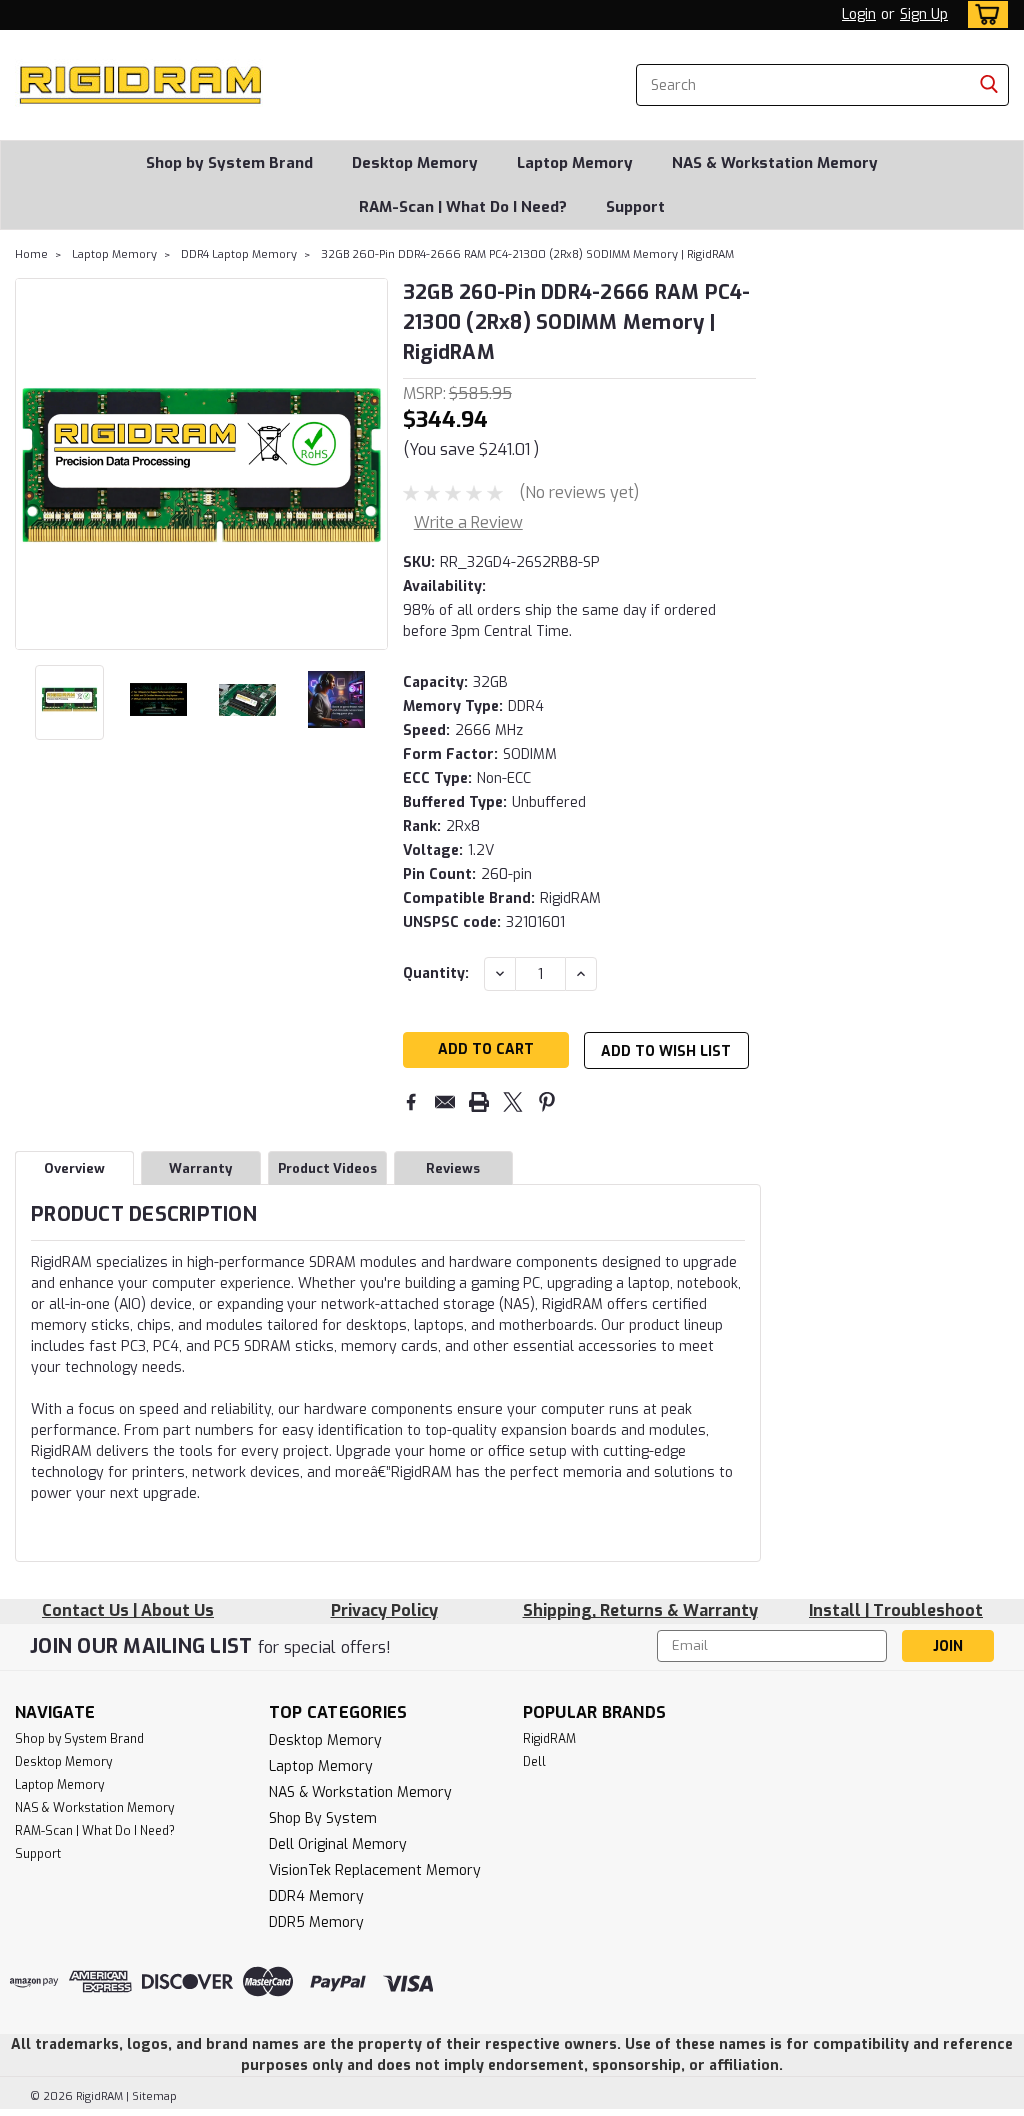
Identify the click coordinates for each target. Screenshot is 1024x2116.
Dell (534, 1762)
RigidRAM (549, 1739)
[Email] (445, 1102)
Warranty (200, 1168)
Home (31, 254)
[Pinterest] (547, 1102)
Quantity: (436, 973)
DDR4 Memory (316, 1896)
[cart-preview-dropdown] (983, 14)
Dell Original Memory (338, 1844)
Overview (74, 1168)
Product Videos (327, 1168)
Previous (32, 464)
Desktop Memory (415, 163)
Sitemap (154, 2096)
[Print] (479, 1102)
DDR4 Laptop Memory (239, 254)
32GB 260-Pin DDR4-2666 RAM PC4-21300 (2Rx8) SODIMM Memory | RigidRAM (527, 254)
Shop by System (323, 1818)
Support (635, 207)
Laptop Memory (575, 163)
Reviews (453, 1168)
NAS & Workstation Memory (775, 163)
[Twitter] (513, 1102)
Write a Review (468, 522)
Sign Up (924, 14)
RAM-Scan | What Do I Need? (463, 207)
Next (370, 464)
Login (859, 14)
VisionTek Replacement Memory (375, 1870)
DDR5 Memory (316, 1922)
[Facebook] (411, 1102)
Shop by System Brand (229, 163)
